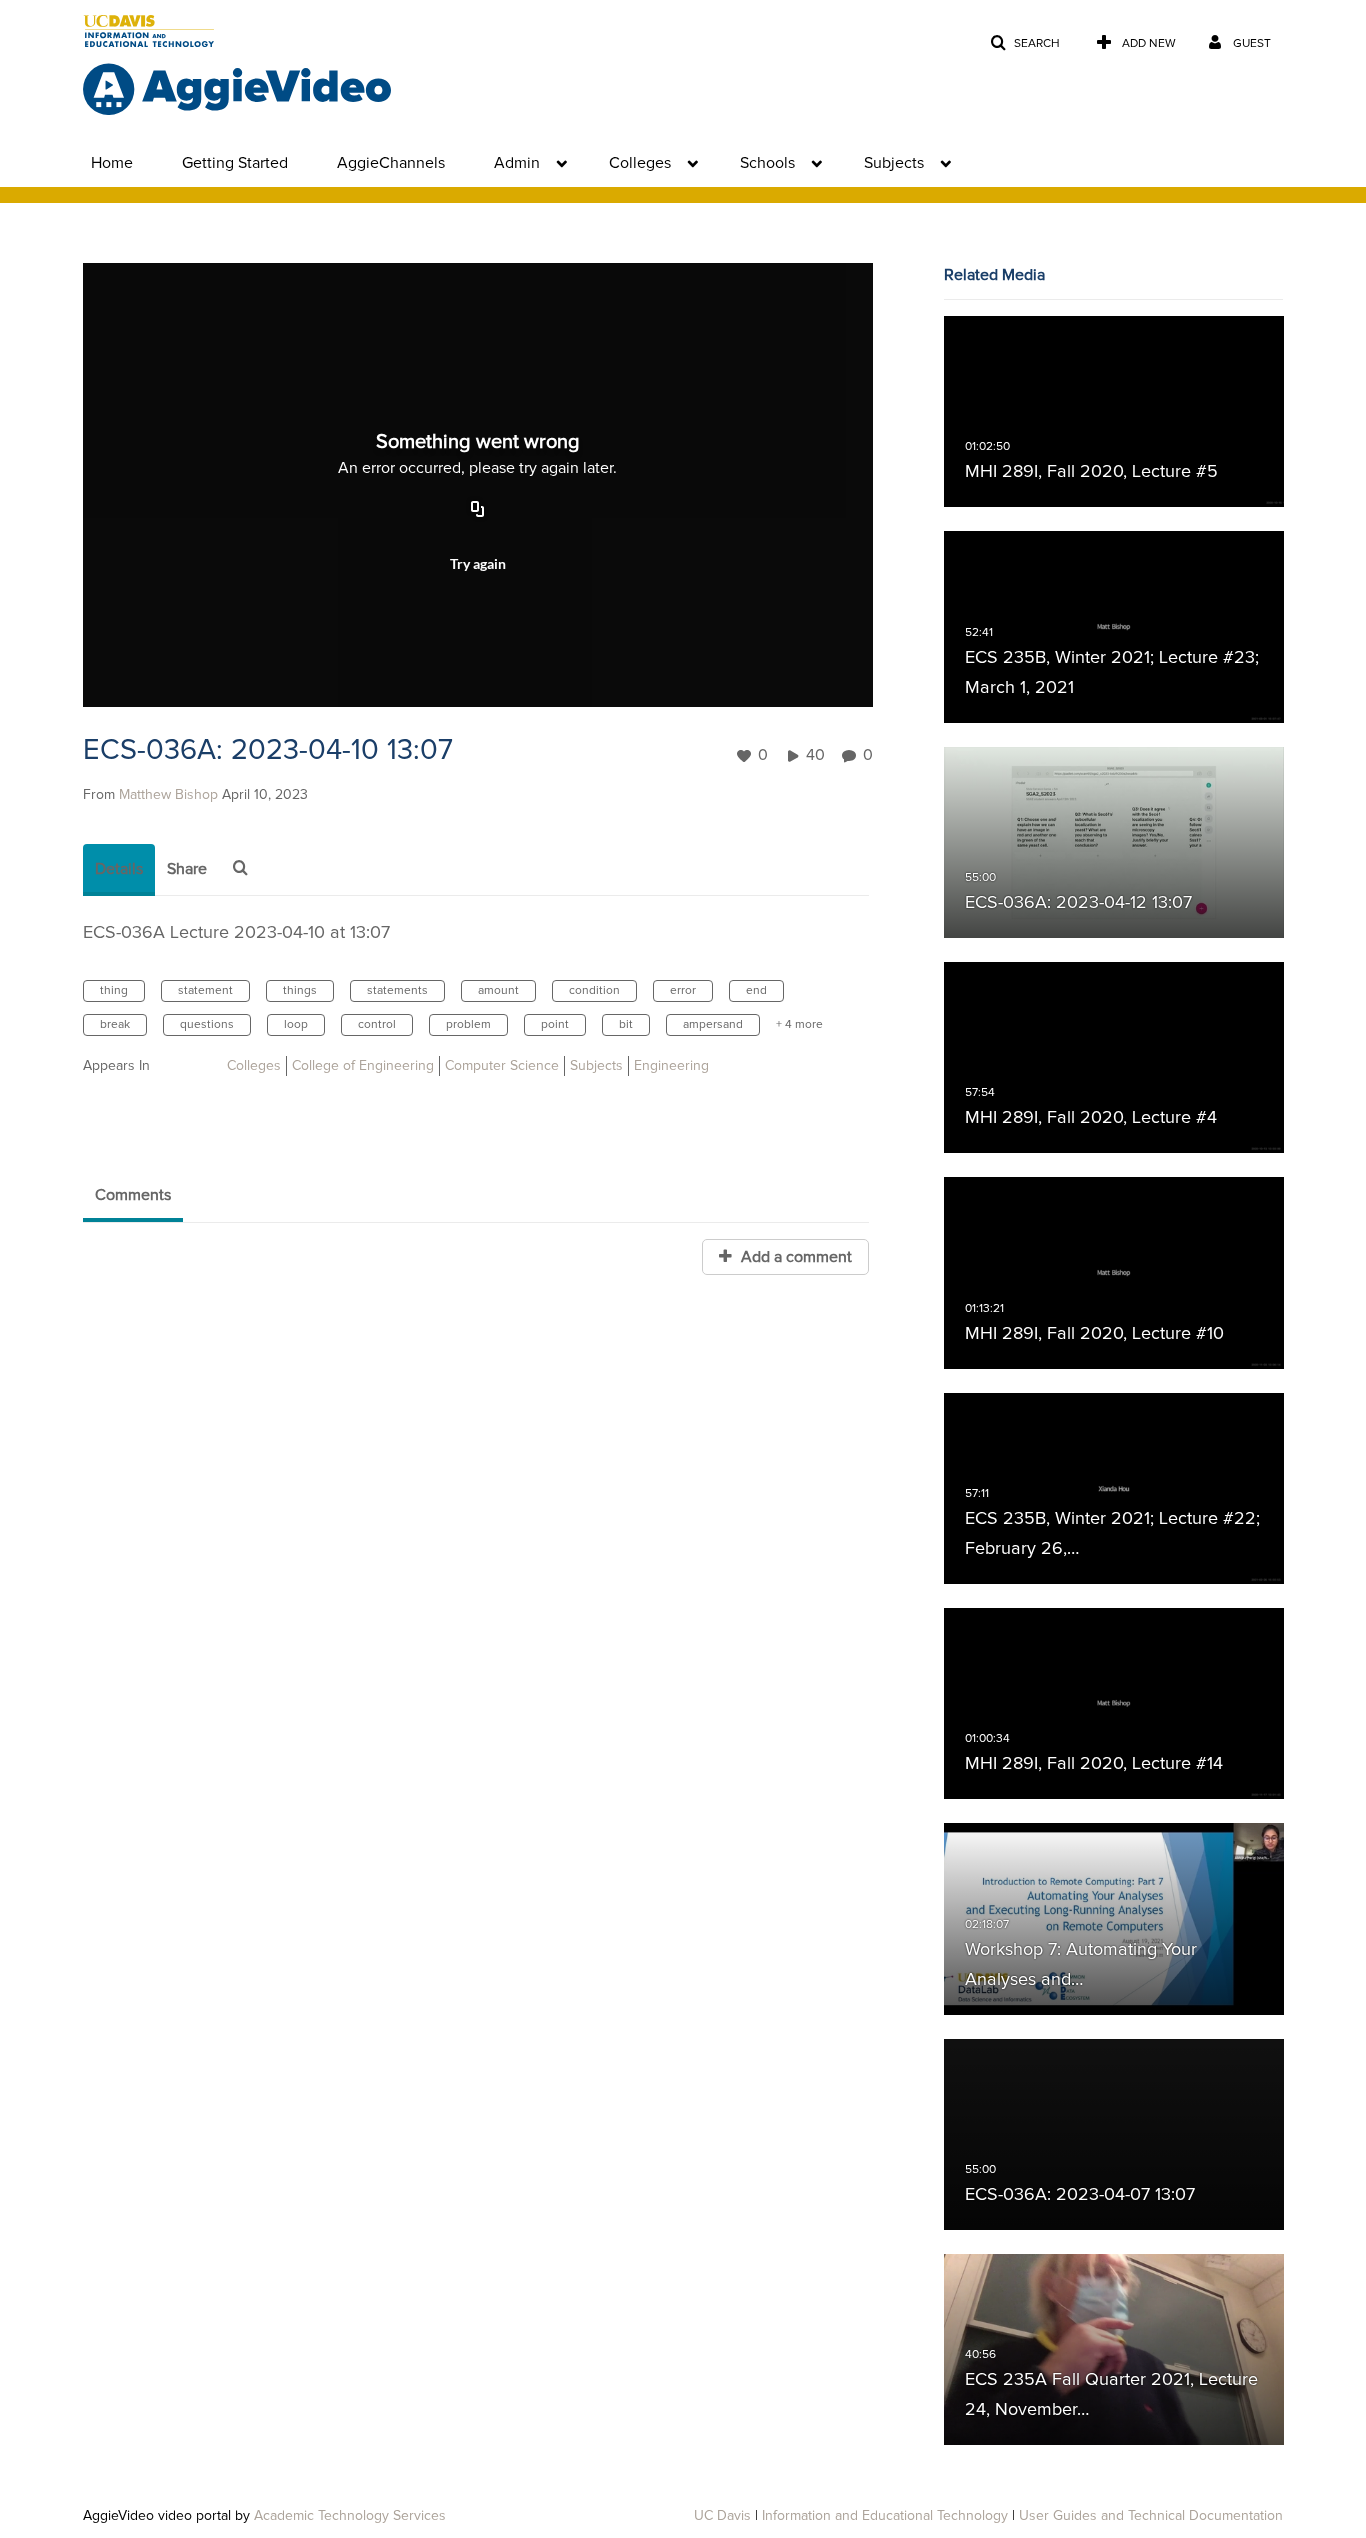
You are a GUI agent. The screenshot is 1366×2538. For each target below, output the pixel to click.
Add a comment (794, 1257)
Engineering (671, 1066)
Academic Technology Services (350, 2516)
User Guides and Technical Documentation (1151, 2516)
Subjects (894, 163)
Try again (478, 563)
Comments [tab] (133, 1195)
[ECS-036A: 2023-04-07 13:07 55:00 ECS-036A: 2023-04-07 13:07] (1114, 2134)
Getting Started (235, 163)
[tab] (119, 870)
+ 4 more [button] (799, 1025)
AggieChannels (391, 163)
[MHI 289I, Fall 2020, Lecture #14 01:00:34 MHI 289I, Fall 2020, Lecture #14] (1114, 1704)
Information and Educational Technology (885, 2516)
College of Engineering (363, 1066)
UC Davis (722, 2516)
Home (112, 163)
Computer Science (502, 1066)
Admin (517, 163)
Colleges (640, 163)
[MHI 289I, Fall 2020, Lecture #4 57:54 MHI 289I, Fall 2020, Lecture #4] (1114, 1058)
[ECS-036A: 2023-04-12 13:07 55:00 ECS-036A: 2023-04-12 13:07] (1114, 842)
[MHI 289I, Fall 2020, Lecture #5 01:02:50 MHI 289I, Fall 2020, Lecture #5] (1114, 412)
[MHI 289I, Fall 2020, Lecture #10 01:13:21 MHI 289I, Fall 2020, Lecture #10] (1114, 1273)
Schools (767, 163)
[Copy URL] (478, 511)
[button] (1025, 43)
